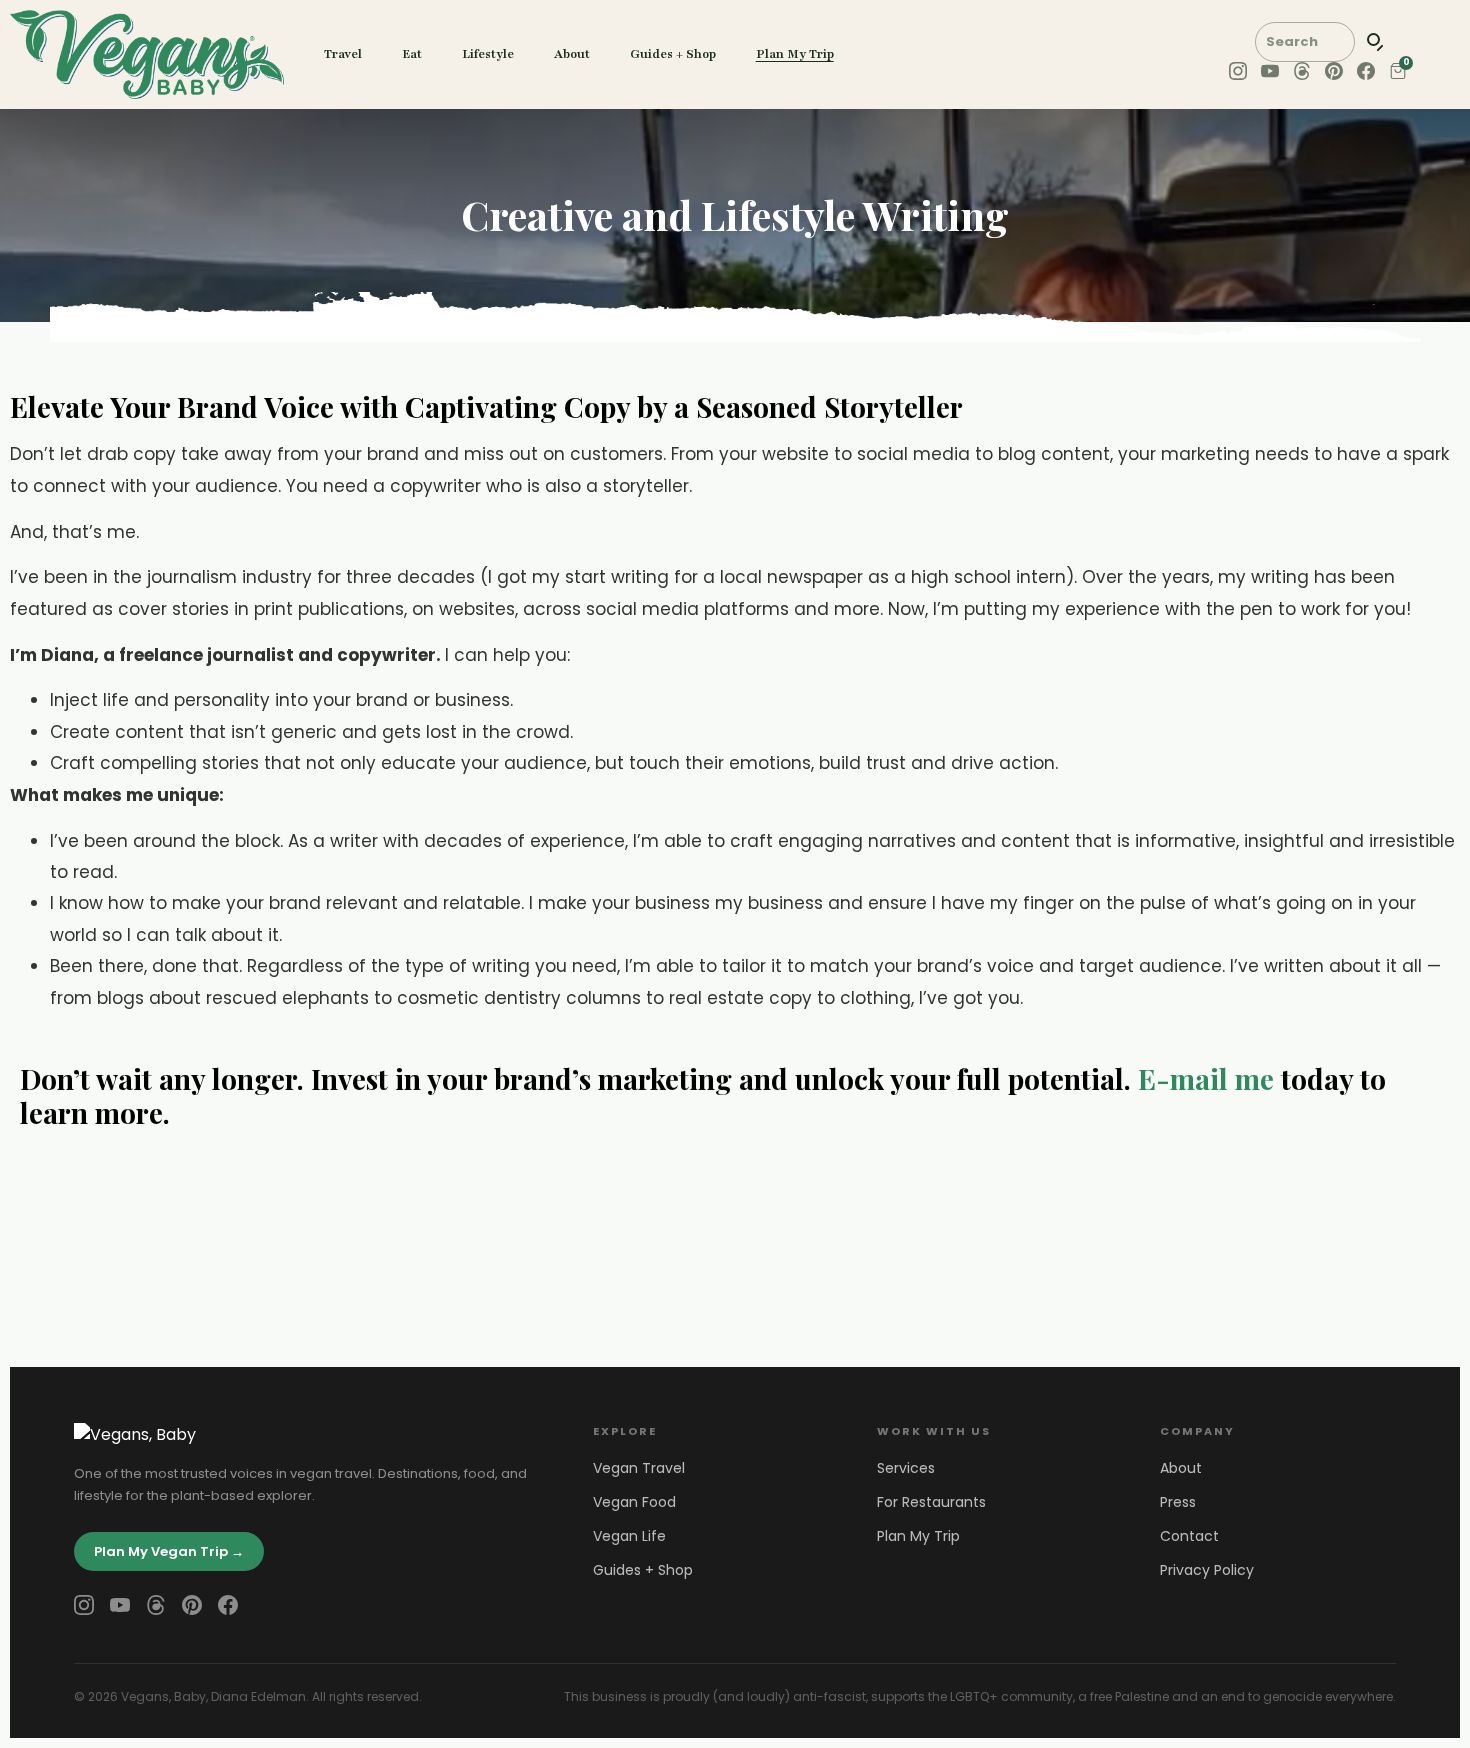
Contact (1189, 1536)
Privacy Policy (1207, 1570)
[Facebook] (228, 1605)
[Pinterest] (192, 1605)
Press (1178, 1502)
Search (1376, 42)
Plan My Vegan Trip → (169, 1551)
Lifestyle (488, 54)
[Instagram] (84, 1605)
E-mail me (1206, 1078)
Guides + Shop (673, 54)
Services (906, 1468)
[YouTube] (120, 1605)
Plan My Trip (795, 54)
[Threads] (156, 1605)
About (572, 54)
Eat (412, 54)
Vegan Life (629, 1536)
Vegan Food (634, 1502)
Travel (343, 54)
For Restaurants (931, 1502)
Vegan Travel (639, 1468)
